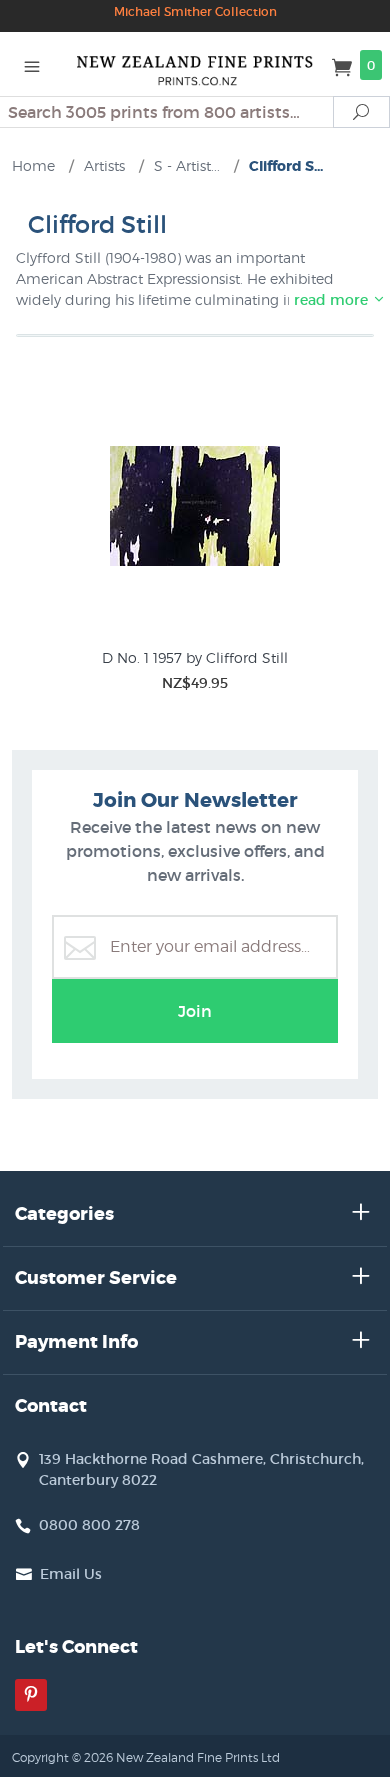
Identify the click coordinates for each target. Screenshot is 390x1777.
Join (195, 1011)
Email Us (71, 1574)
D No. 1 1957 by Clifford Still (195, 657)
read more (333, 300)
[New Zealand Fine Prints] (195, 64)
